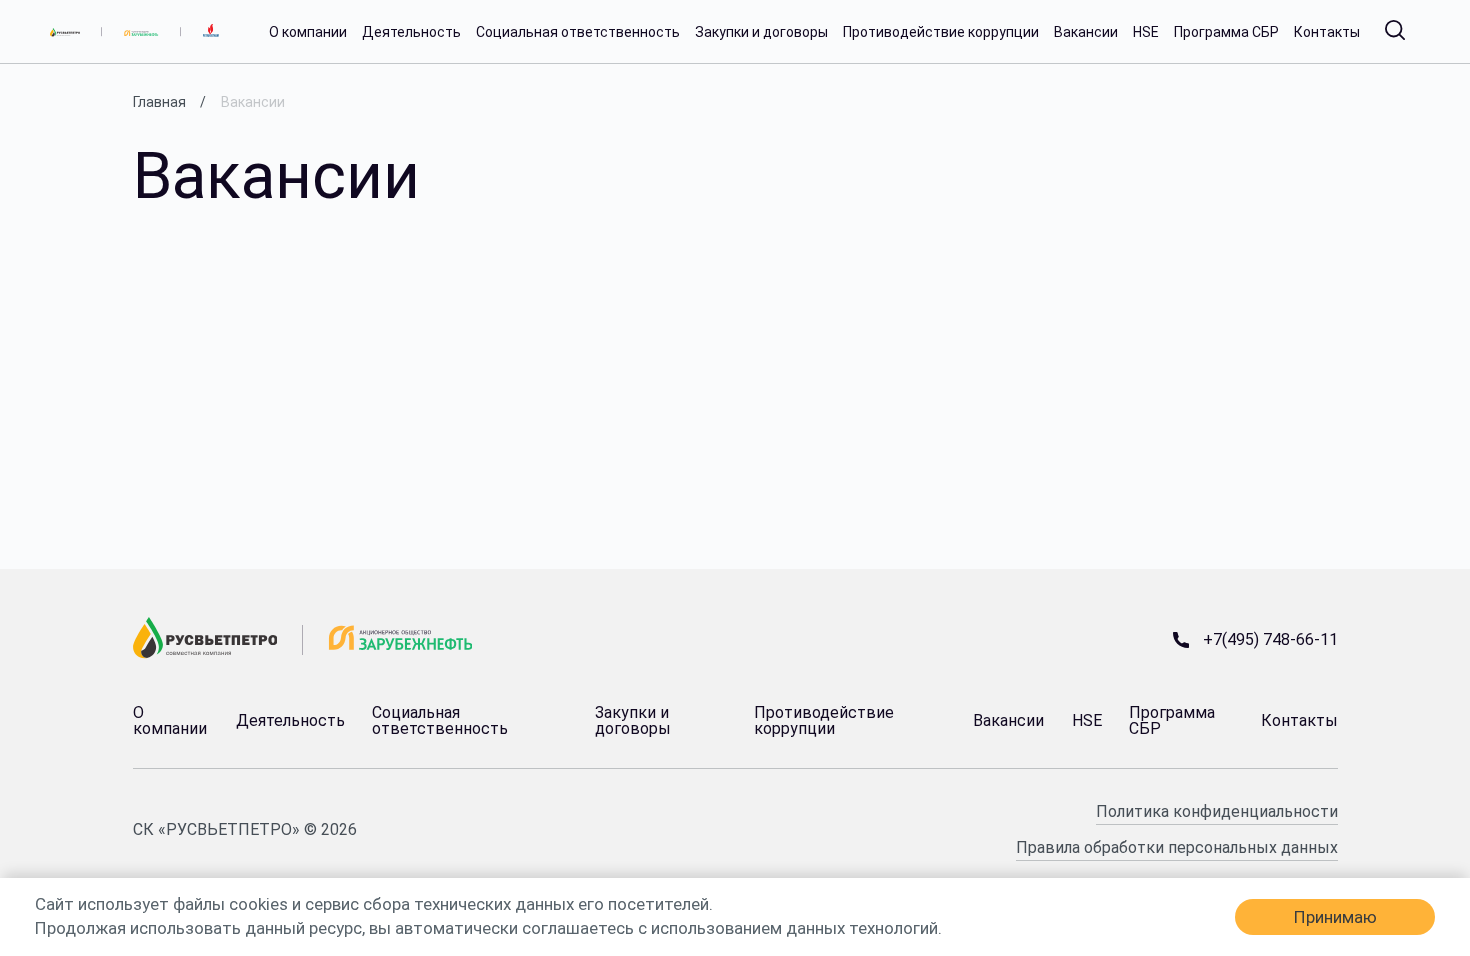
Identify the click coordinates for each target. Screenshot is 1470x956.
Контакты (1327, 32)
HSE (1146, 32)
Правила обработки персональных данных (1177, 847)
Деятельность (411, 32)
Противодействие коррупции (941, 32)
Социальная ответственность (578, 32)
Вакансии (1086, 32)
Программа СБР (1226, 32)
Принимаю (1335, 917)
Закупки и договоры (761, 32)
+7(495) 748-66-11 (1270, 640)
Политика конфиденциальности (1217, 811)
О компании (308, 32)
